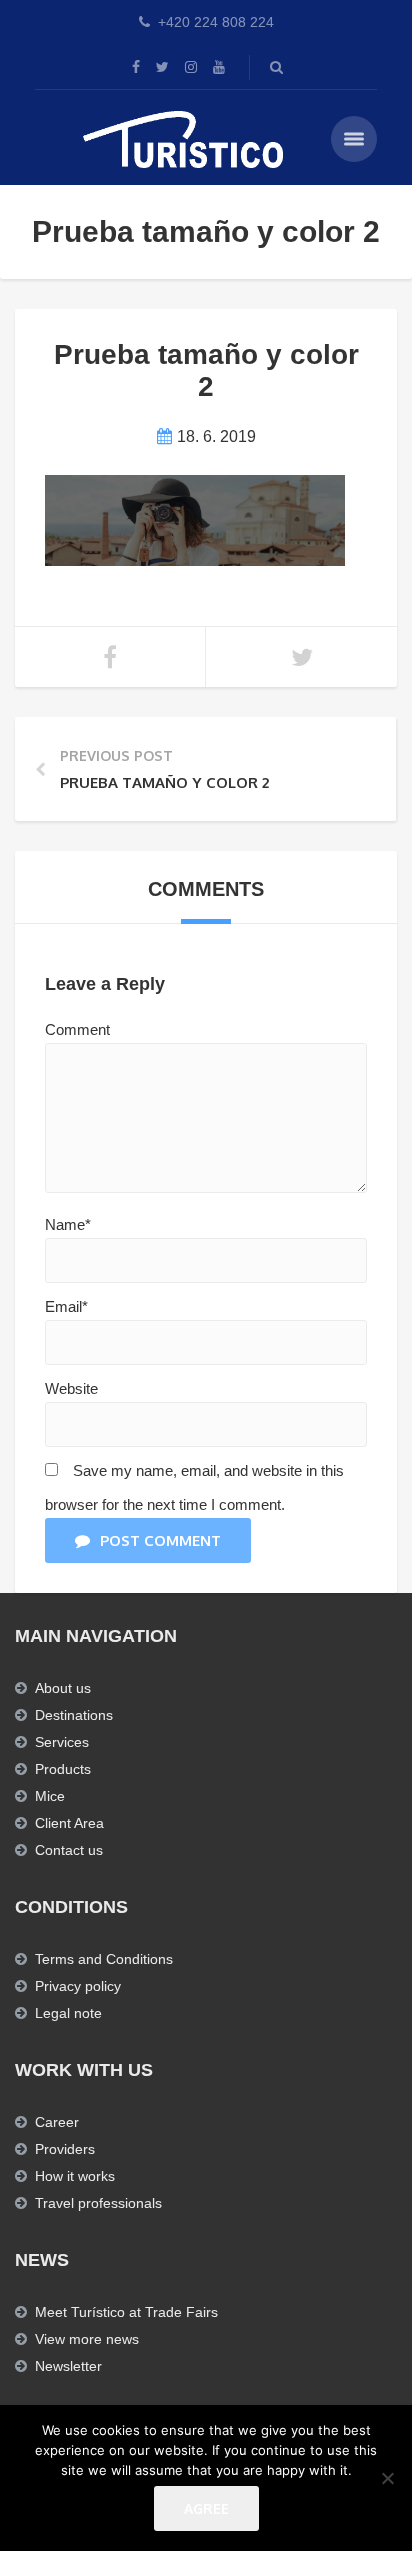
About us (63, 1688)
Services (62, 1742)
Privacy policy (78, 1986)
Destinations (74, 1715)
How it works (75, 2176)
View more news (87, 2339)
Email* (66, 1306)
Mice (50, 1796)
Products (63, 1769)
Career (57, 2122)
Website (71, 1388)
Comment (77, 1029)
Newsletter (68, 2366)
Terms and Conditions (104, 1959)
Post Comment (160, 1540)
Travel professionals (98, 2203)
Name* (68, 1224)
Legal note (68, 2013)
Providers (65, 2149)
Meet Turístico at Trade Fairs (126, 2312)
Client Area (69, 1823)
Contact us (69, 1850)
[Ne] (387, 2478)
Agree (206, 2508)
